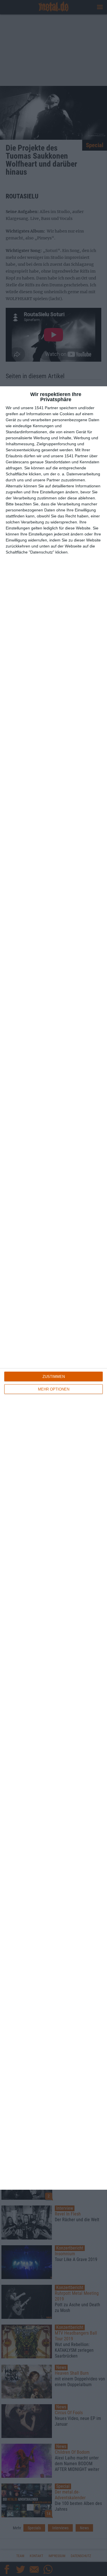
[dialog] (53, 1288)
